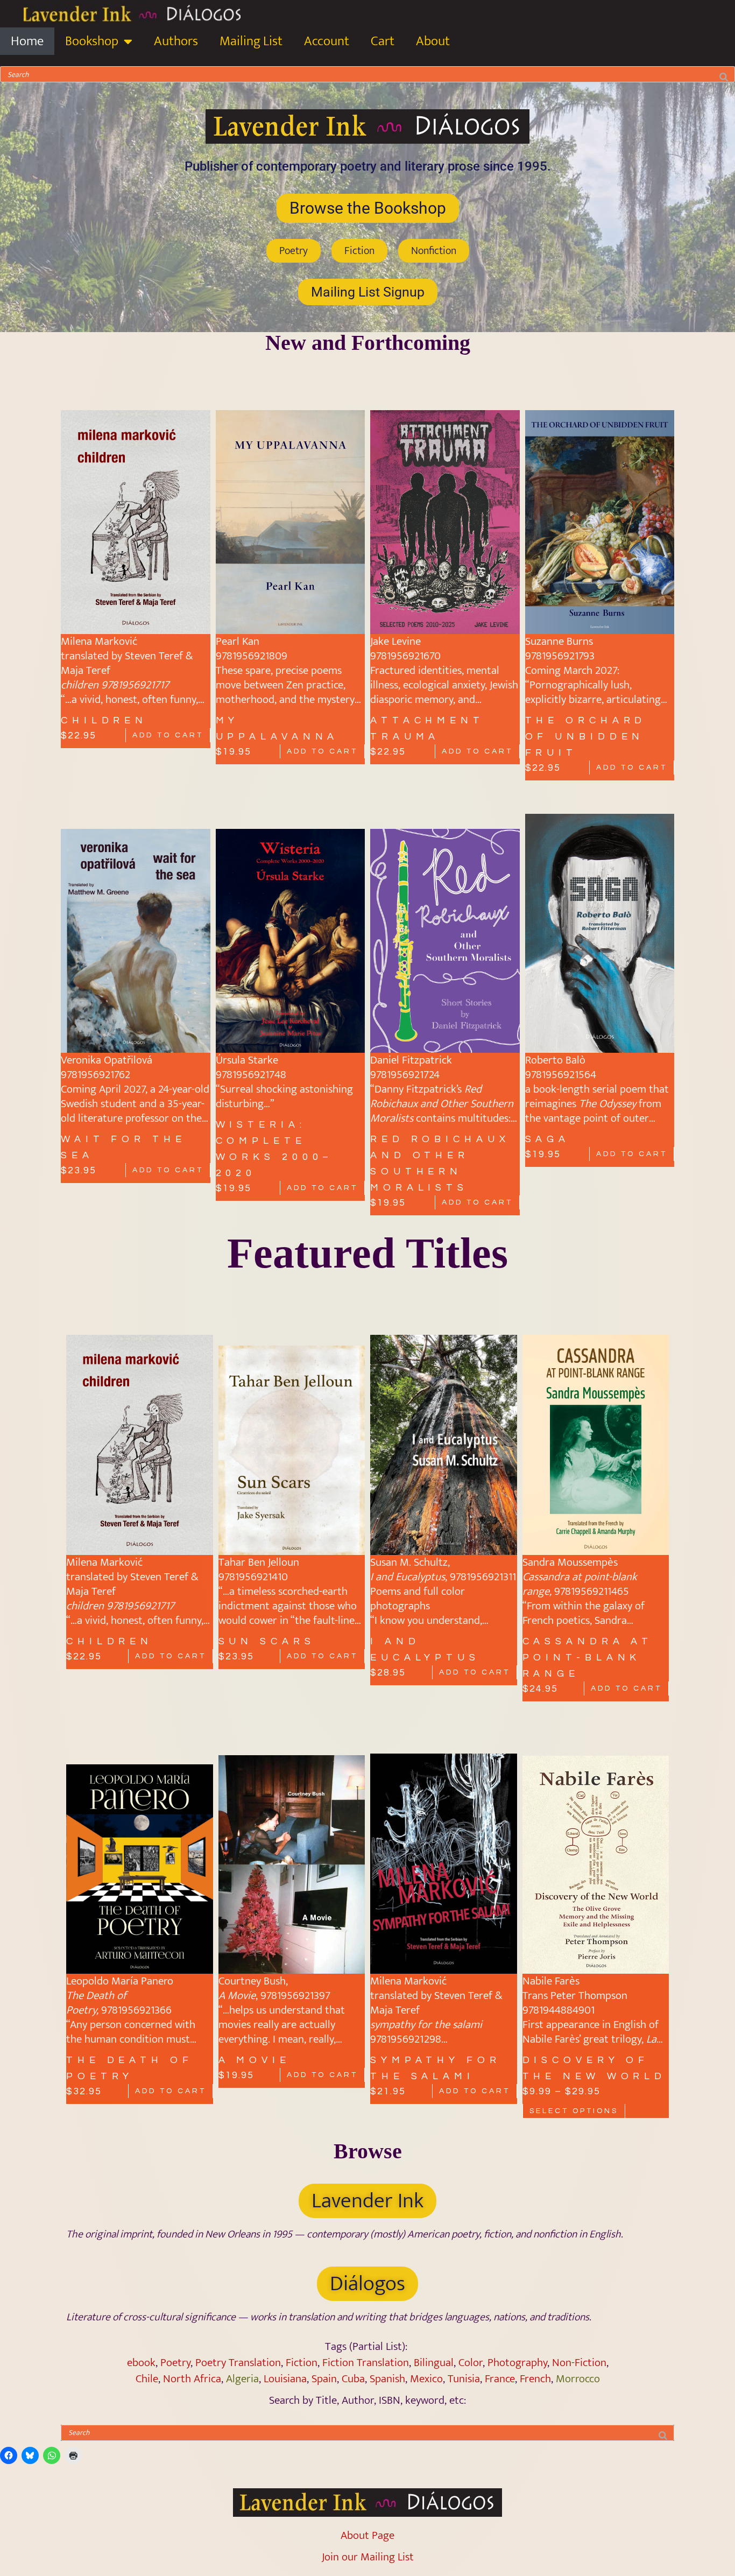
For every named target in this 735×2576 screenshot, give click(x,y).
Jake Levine (395, 641)
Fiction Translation (366, 2363)
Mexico (426, 2379)
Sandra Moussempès (570, 1562)
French (535, 2379)
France (500, 2379)
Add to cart (168, 735)
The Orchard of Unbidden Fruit (586, 737)
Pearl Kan (238, 641)
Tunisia (464, 2379)
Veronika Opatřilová (107, 1060)
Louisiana (285, 2379)
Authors (176, 41)
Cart (383, 41)
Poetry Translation (238, 2363)
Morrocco (578, 2379)
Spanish (387, 2379)
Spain (324, 2379)
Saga (548, 1139)
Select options (574, 2111)
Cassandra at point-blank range (588, 1657)
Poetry (175, 2363)
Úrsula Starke (247, 1060)
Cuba (353, 2379)
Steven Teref (154, 656)
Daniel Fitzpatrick (411, 1060)
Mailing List (251, 41)
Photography (517, 2363)
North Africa (192, 2379)
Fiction (302, 2363)
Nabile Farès (551, 1981)
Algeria (242, 2379)
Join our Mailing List (368, 2557)
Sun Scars (267, 1641)
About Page (367, 2535)
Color (471, 2363)
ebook (141, 2363)
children (104, 720)
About (433, 41)
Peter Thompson (589, 1996)
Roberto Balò (555, 1060)
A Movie (255, 2060)
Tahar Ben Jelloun (260, 1562)
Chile (147, 2379)
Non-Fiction (579, 2363)
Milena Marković (99, 641)
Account (327, 41)
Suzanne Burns (559, 641)
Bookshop (92, 41)
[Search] (724, 74)
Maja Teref (86, 670)
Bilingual (434, 2363)
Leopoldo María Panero (120, 1981)
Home (27, 41)
